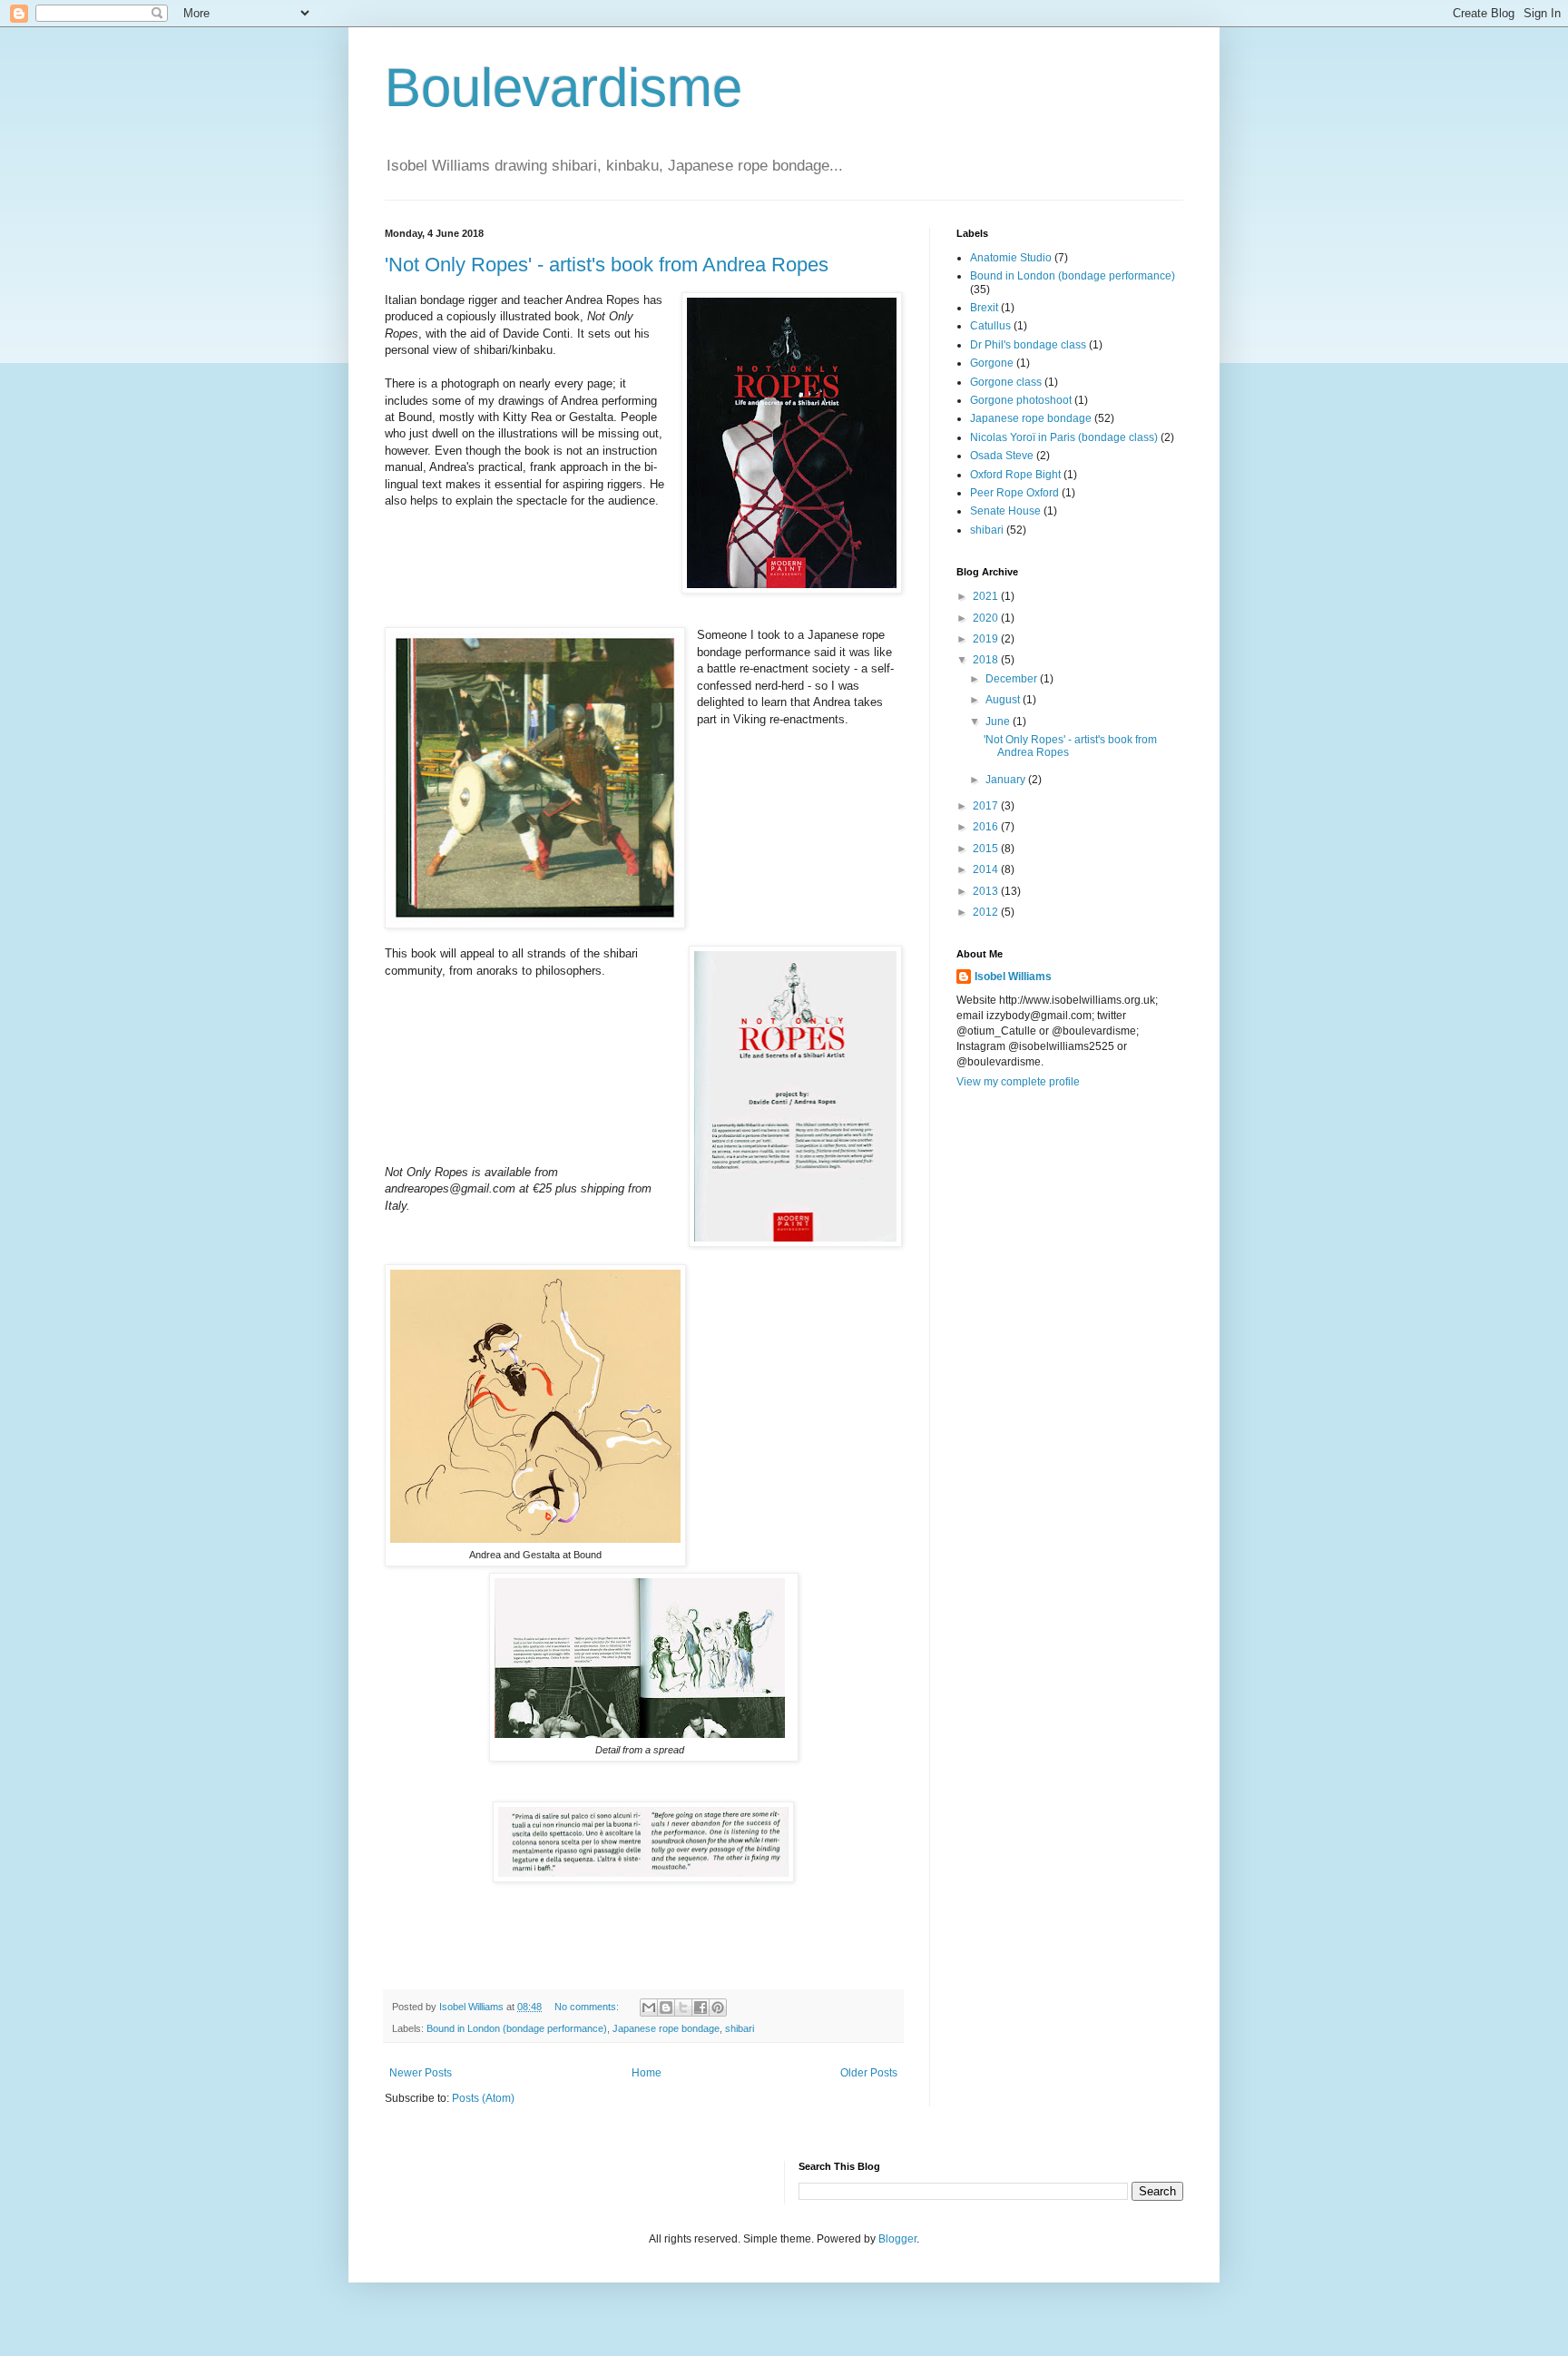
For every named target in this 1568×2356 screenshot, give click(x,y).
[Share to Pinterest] (718, 2008)
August (1004, 700)
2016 (987, 827)
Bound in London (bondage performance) (517, 2028)
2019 (987, 639)
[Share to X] (683, 2008)
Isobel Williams (1013, 977)
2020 (987, 618)
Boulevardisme (563, 88)
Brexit (984, 308)
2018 (987, 660)
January (1007, 780)
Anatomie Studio (1011, 258)
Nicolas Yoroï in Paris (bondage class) (1064, 437)
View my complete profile (1018, 1082)
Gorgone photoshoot (1021, 400)
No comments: (588, 2007)
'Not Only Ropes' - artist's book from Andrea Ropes (607, 265)
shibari (740, 2028)
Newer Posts (421, 2073)
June (999, 722)
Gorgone (992, 363)
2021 (987, 596)
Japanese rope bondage (666, 2028)
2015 (987, 849)
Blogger (897, 2239)
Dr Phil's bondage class (1028, 345)
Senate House (1005, 511)
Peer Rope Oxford (1014, 493)
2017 (987, 806)
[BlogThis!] (666, 2008)
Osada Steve (1002, 456)
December (1013, 679)
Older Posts (869, 2073)
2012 (987, 912)
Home (647, 2073)
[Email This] (649, 2008)
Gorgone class (1006, 382)
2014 (987, 869)
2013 (987, 891)
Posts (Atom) (483, 2098)
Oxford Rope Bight (1015, 475)
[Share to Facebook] (701, 2008)
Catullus (990, 326)
